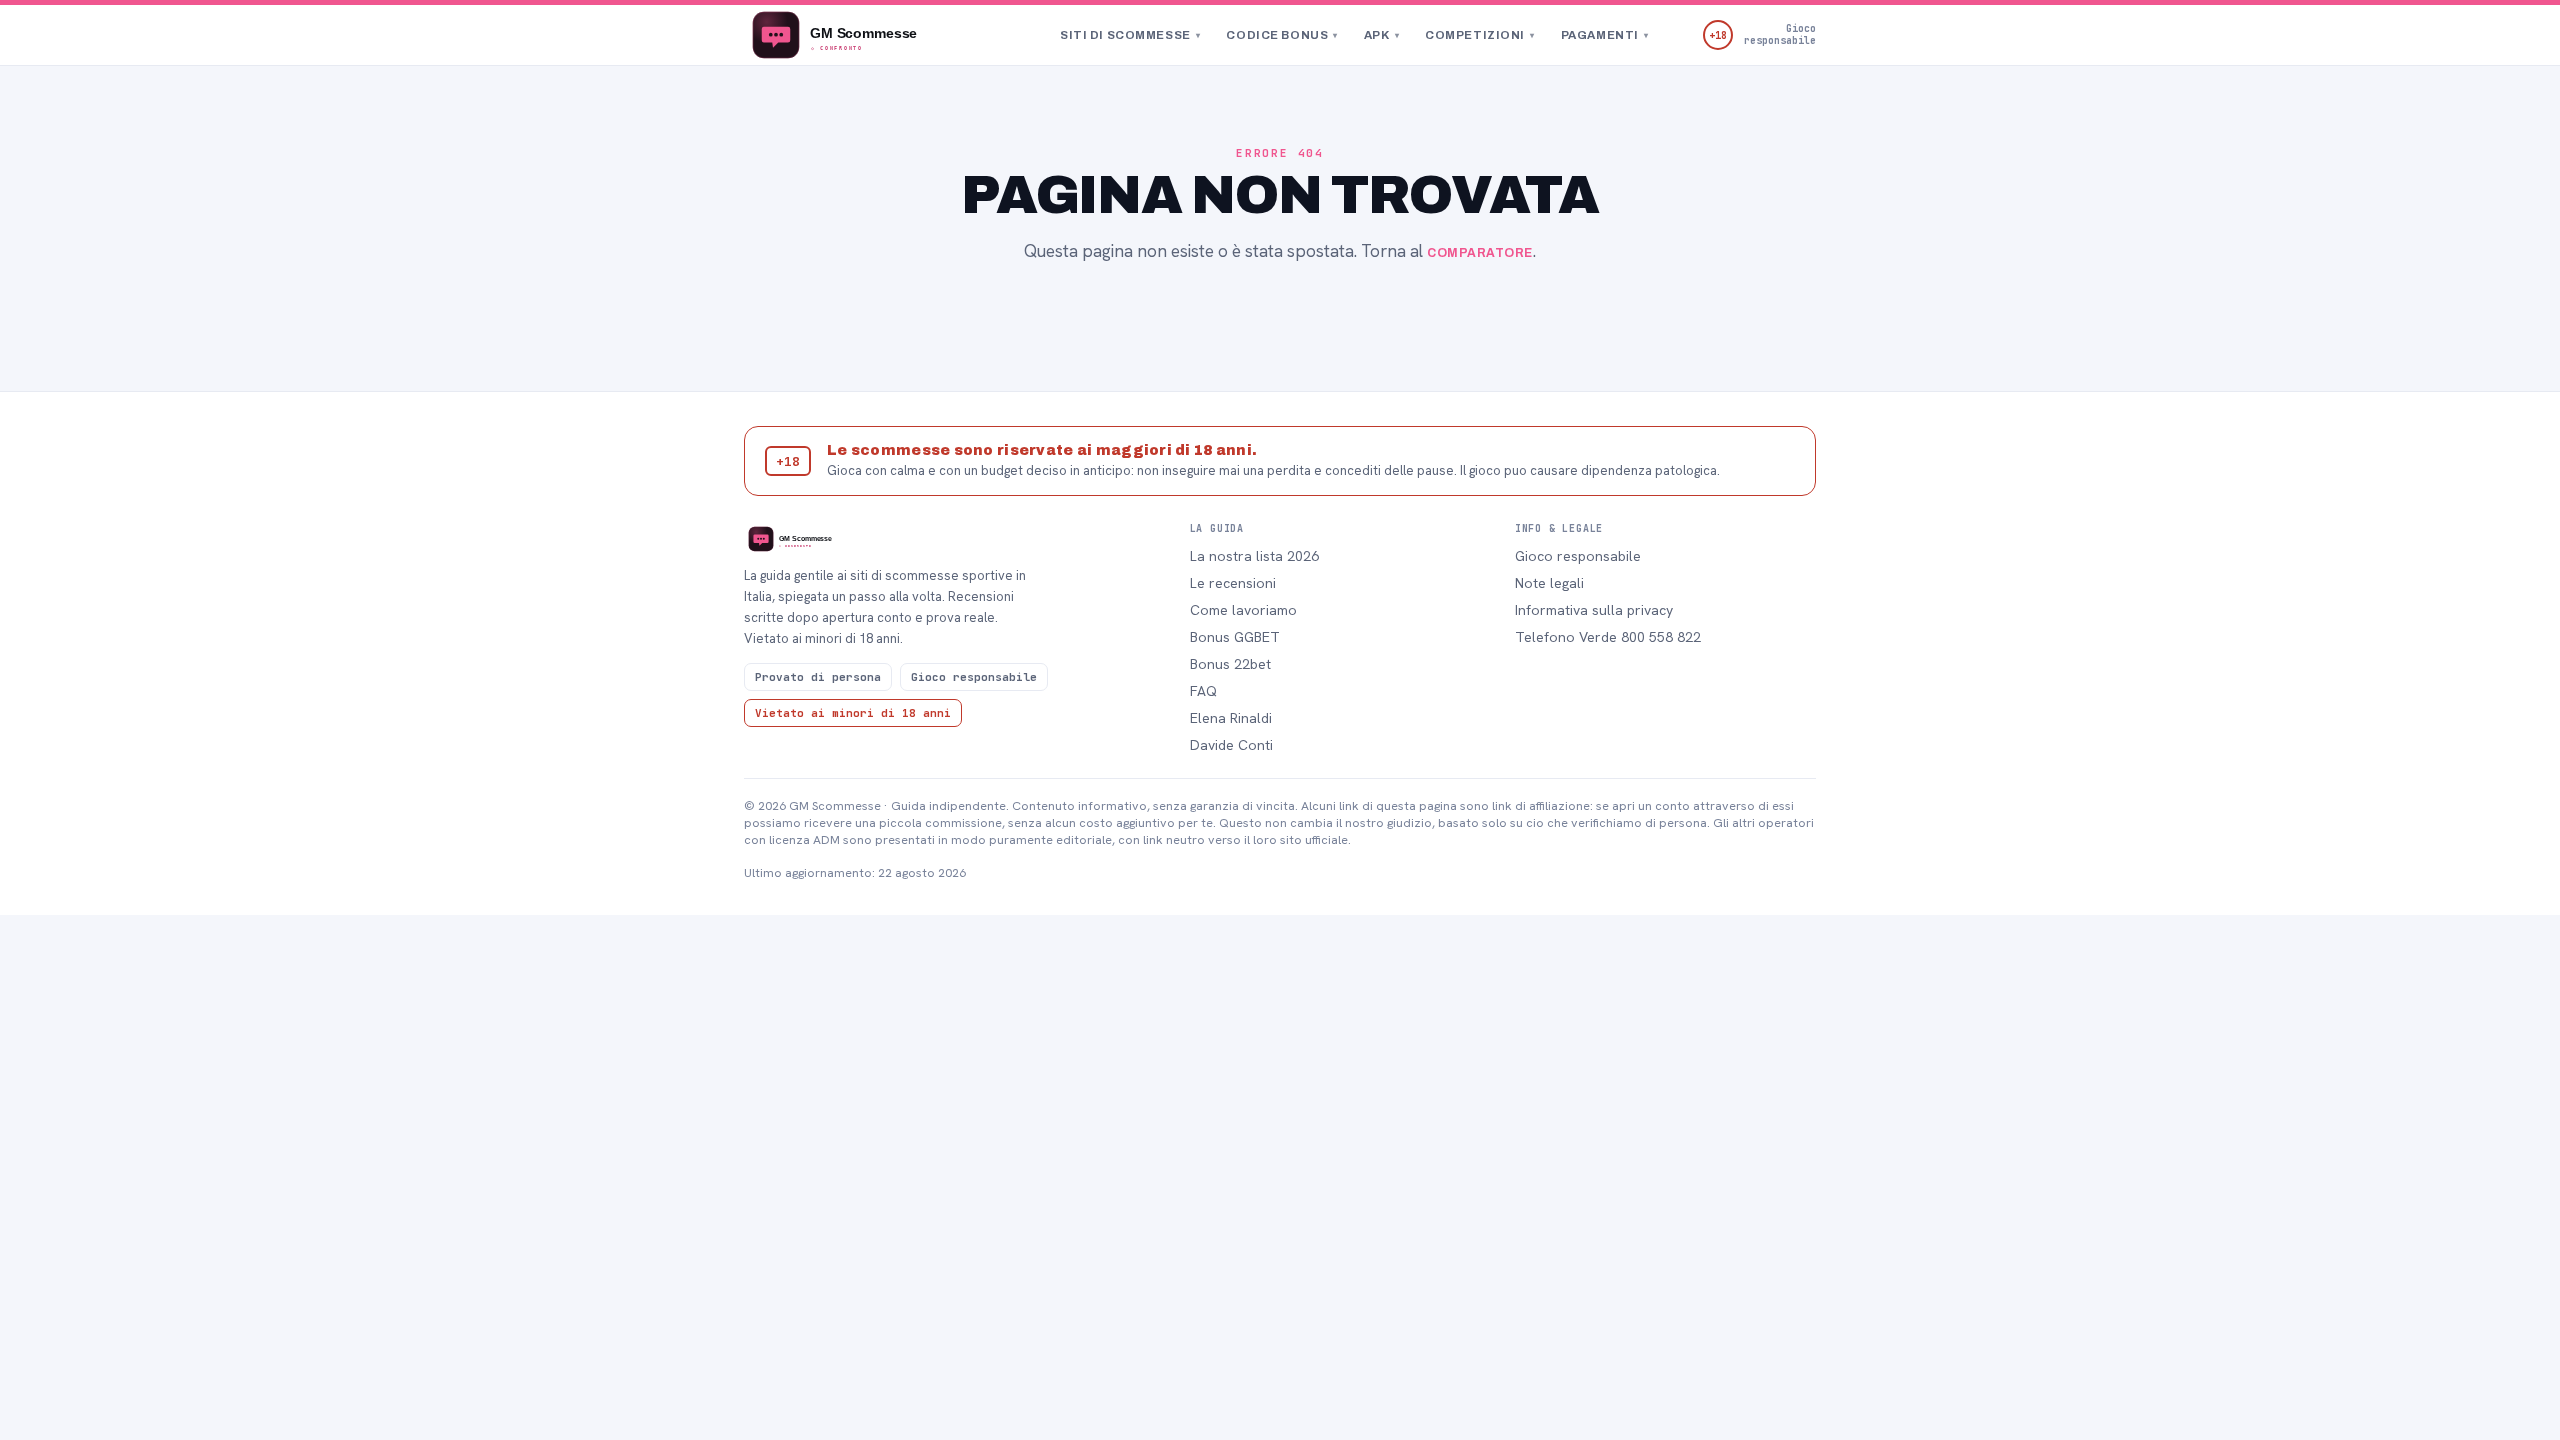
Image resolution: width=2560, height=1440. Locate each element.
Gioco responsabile (1578, 556)
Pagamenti (1605, 35)
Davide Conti (1231, 745)
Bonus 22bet (1230, 664)
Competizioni (1479, 35)
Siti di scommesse (1130, 35)
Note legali (1549, 583)
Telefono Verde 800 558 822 (1608, 637)
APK (1381, 35)
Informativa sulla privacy (1594, 610)
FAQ (1203, 691)
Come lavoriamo (1243, 610)
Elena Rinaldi (1231, 718)
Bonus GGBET (1235, 637)
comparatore (1479, 253)
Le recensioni (1233, 583)
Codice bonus (1281, 35)
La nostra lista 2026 (1254, 556)
